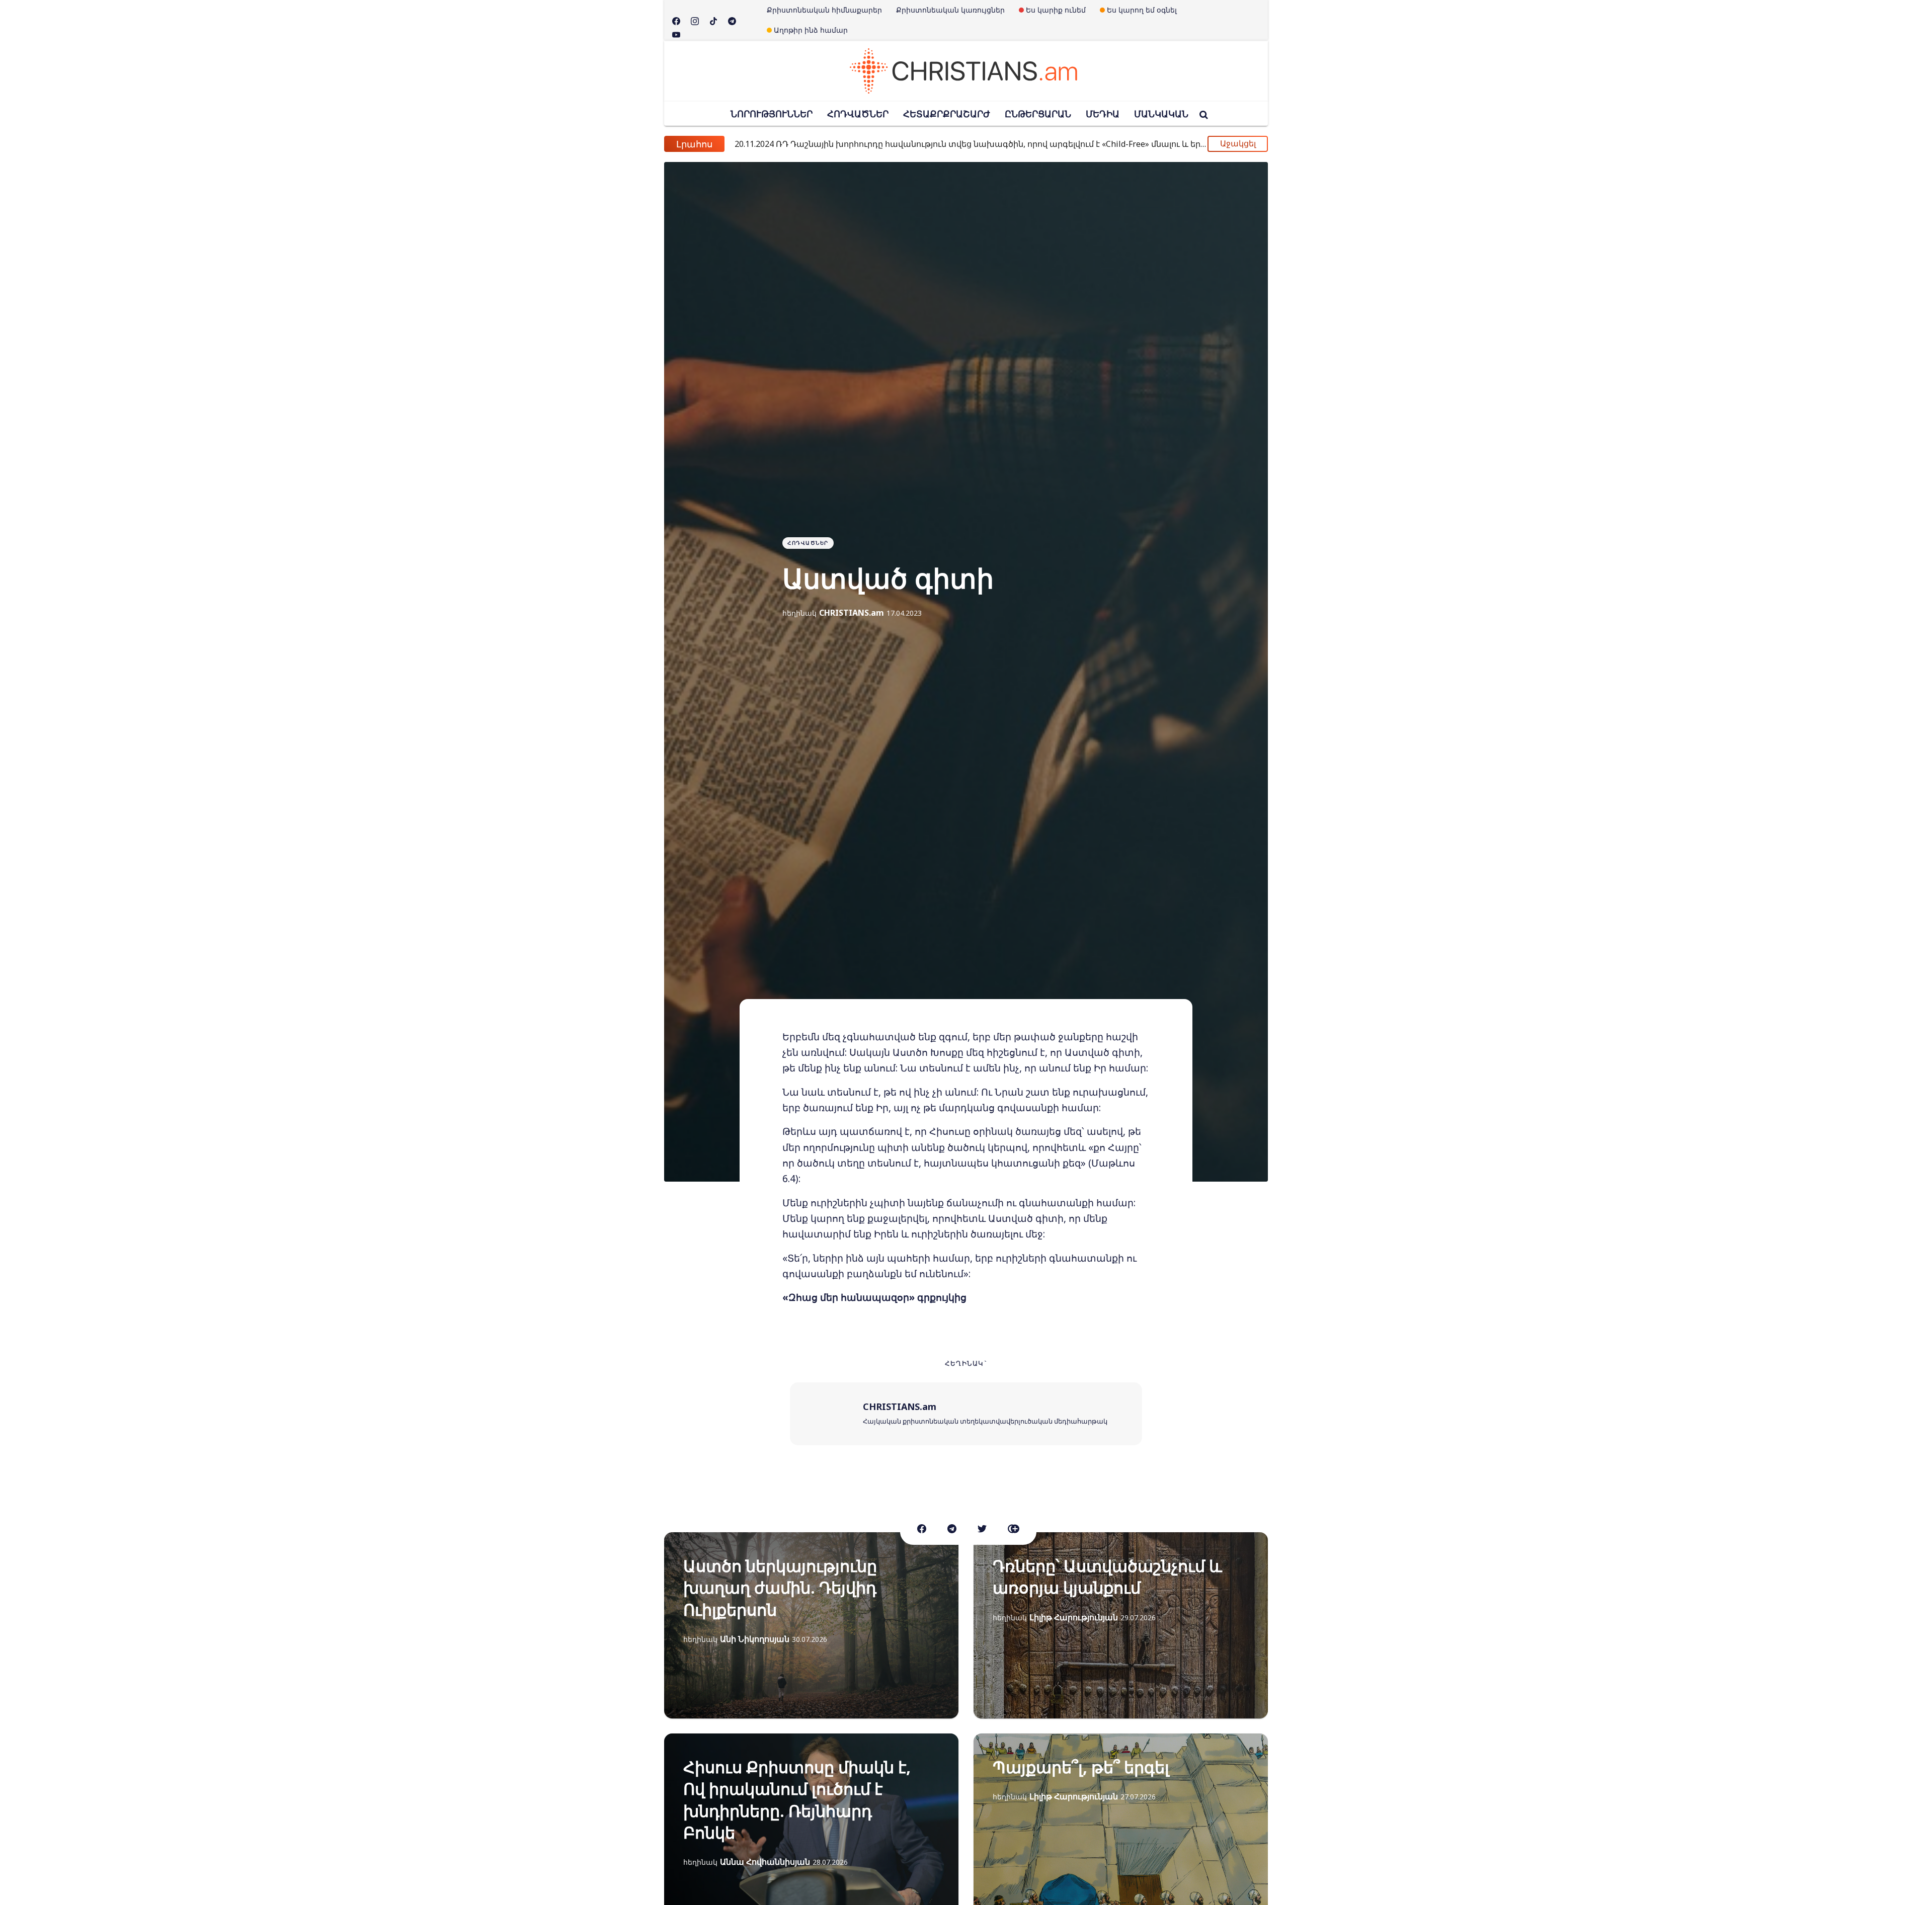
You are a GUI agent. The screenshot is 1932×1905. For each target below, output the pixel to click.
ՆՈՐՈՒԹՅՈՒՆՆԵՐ (772, 114)
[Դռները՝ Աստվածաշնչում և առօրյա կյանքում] (1121, 1625)
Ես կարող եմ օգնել (1142, 10)
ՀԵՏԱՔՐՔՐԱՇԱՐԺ (947, 114)
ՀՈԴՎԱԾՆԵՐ (858, 114)
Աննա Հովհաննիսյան (765, 1862)
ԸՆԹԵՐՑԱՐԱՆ (1038, 114)
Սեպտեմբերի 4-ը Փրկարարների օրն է (835, 144)
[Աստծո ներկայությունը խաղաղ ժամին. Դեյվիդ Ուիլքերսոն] (811, 1625)
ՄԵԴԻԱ (1103, 114)
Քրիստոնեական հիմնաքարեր (824, 10)
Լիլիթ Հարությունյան (1074, 1617)
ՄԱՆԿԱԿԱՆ (1161, 114)
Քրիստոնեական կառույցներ (950, 10)
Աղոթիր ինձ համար (811, 30)
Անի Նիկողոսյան (755, 1639)
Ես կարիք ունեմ (1056, 10)
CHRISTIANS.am (852, 613)
